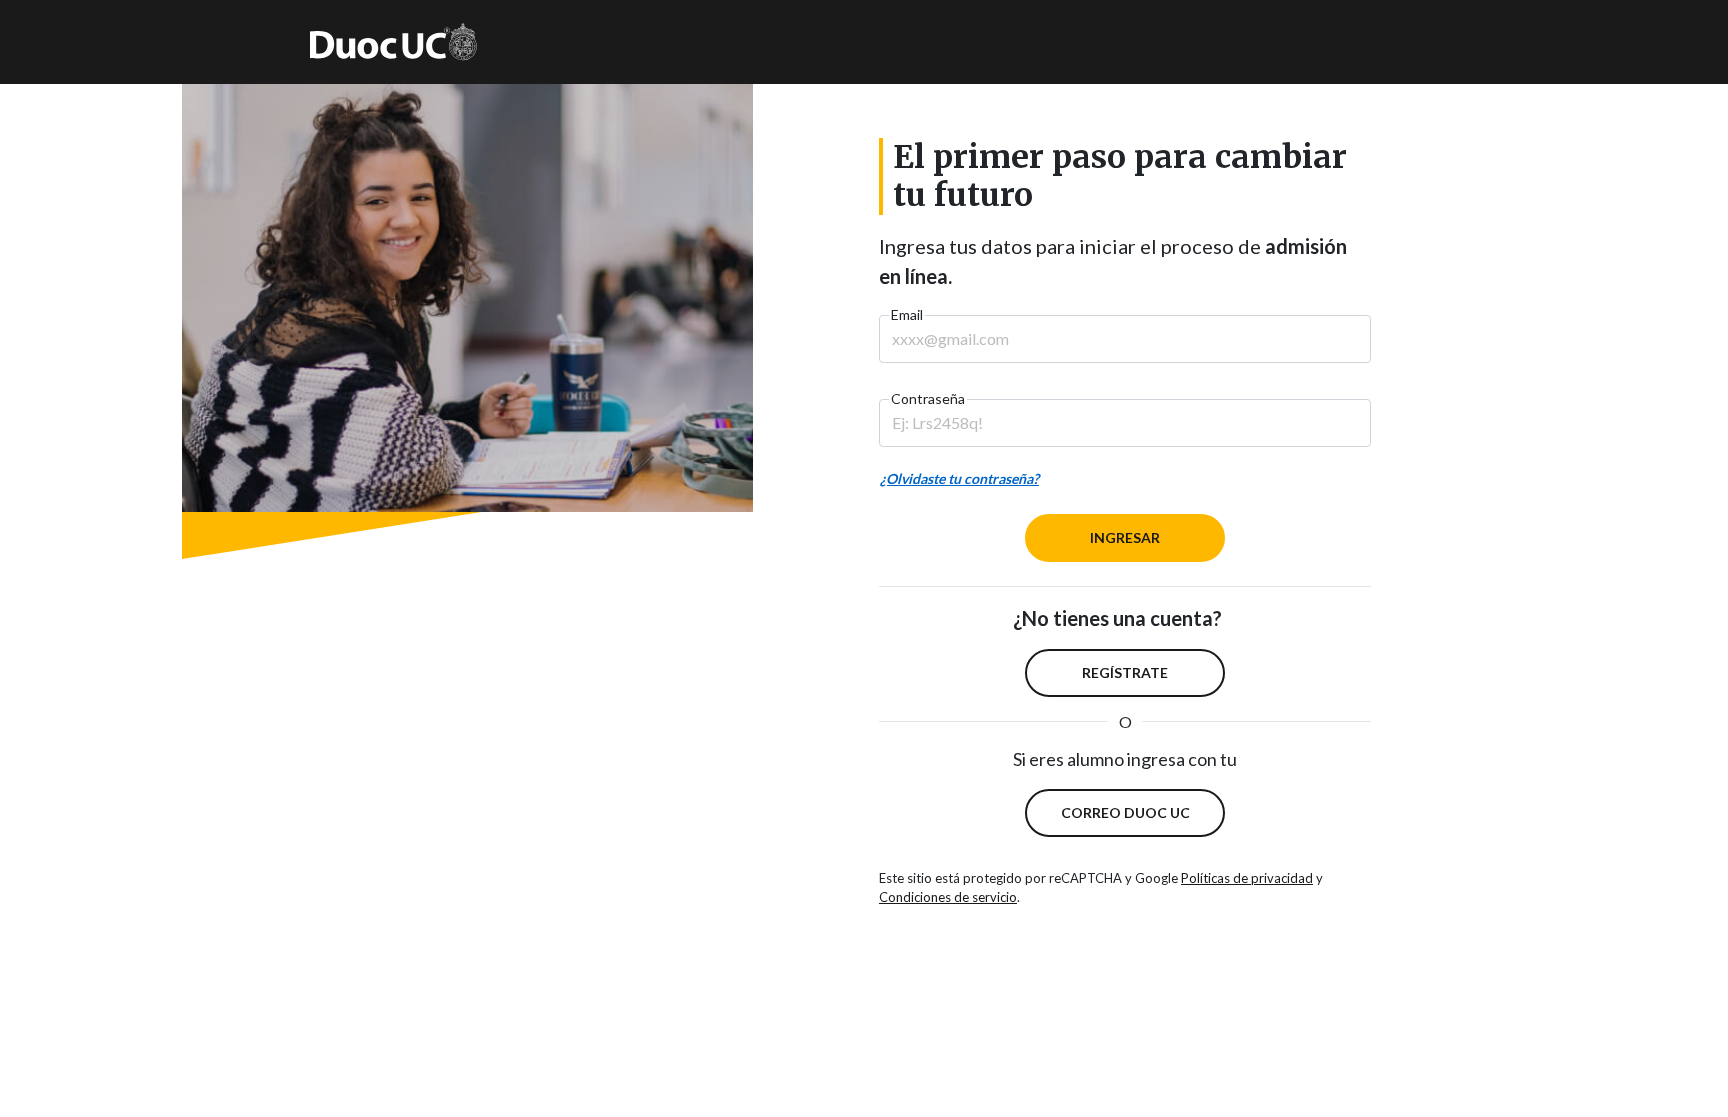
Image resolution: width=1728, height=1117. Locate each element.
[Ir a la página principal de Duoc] (393, 42)
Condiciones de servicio (948, 897)
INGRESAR (1125, 537)
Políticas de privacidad (1247, 878)
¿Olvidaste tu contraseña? (959, 478)
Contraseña (928, 398)
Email (907, 314)
